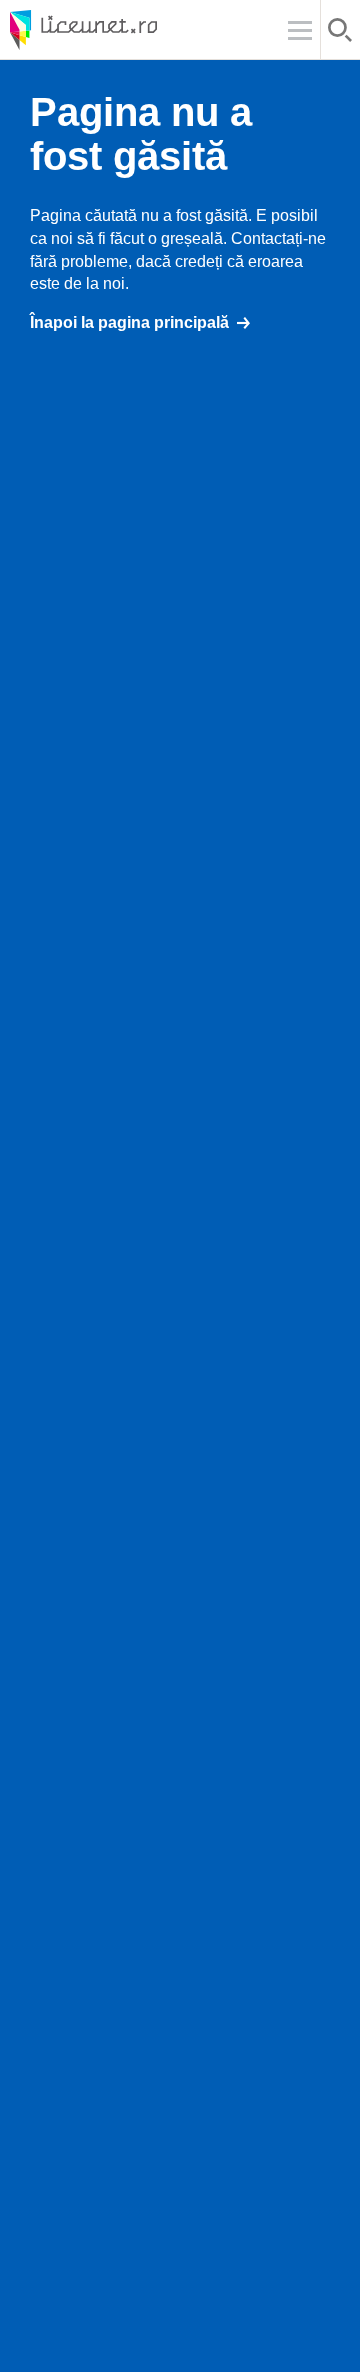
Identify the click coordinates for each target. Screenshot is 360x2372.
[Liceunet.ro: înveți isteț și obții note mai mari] (140, 29)
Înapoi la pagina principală (129, 322)
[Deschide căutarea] (340, 33)
